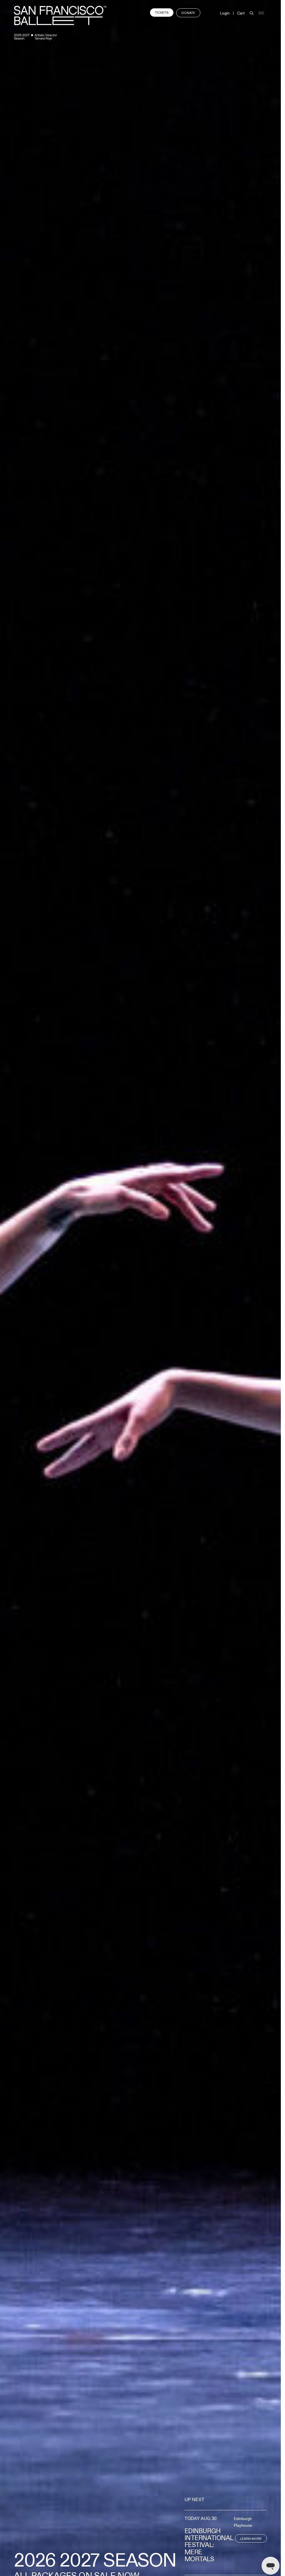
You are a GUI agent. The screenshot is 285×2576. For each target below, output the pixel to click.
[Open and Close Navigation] (261, 13)
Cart (241, 13)
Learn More (251, 2539)
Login (225, 13)
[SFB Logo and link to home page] (60, 15)
